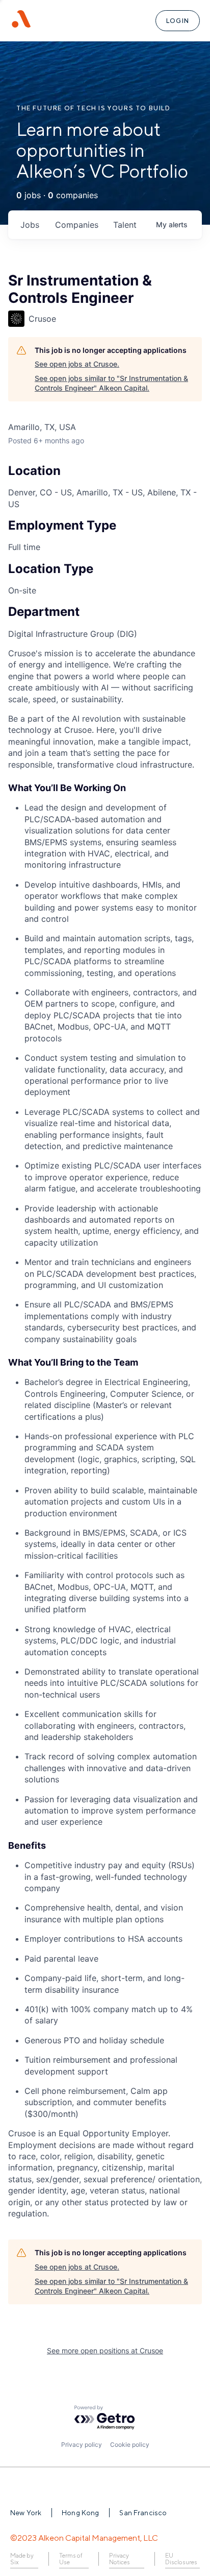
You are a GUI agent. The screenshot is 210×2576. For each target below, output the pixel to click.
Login (178, 21)
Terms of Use (71, 2559)
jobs (30, 225)
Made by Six (22, 2559)
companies (77, 225)
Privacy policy (82, 2444)
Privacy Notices (120, 2559)
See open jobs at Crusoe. (77, 364)
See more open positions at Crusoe (105, 2351)
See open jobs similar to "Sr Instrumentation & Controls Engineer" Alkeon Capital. (111, 383)
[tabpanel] (105, 1434)
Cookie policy (130, 2444)
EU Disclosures (181, 2559)
